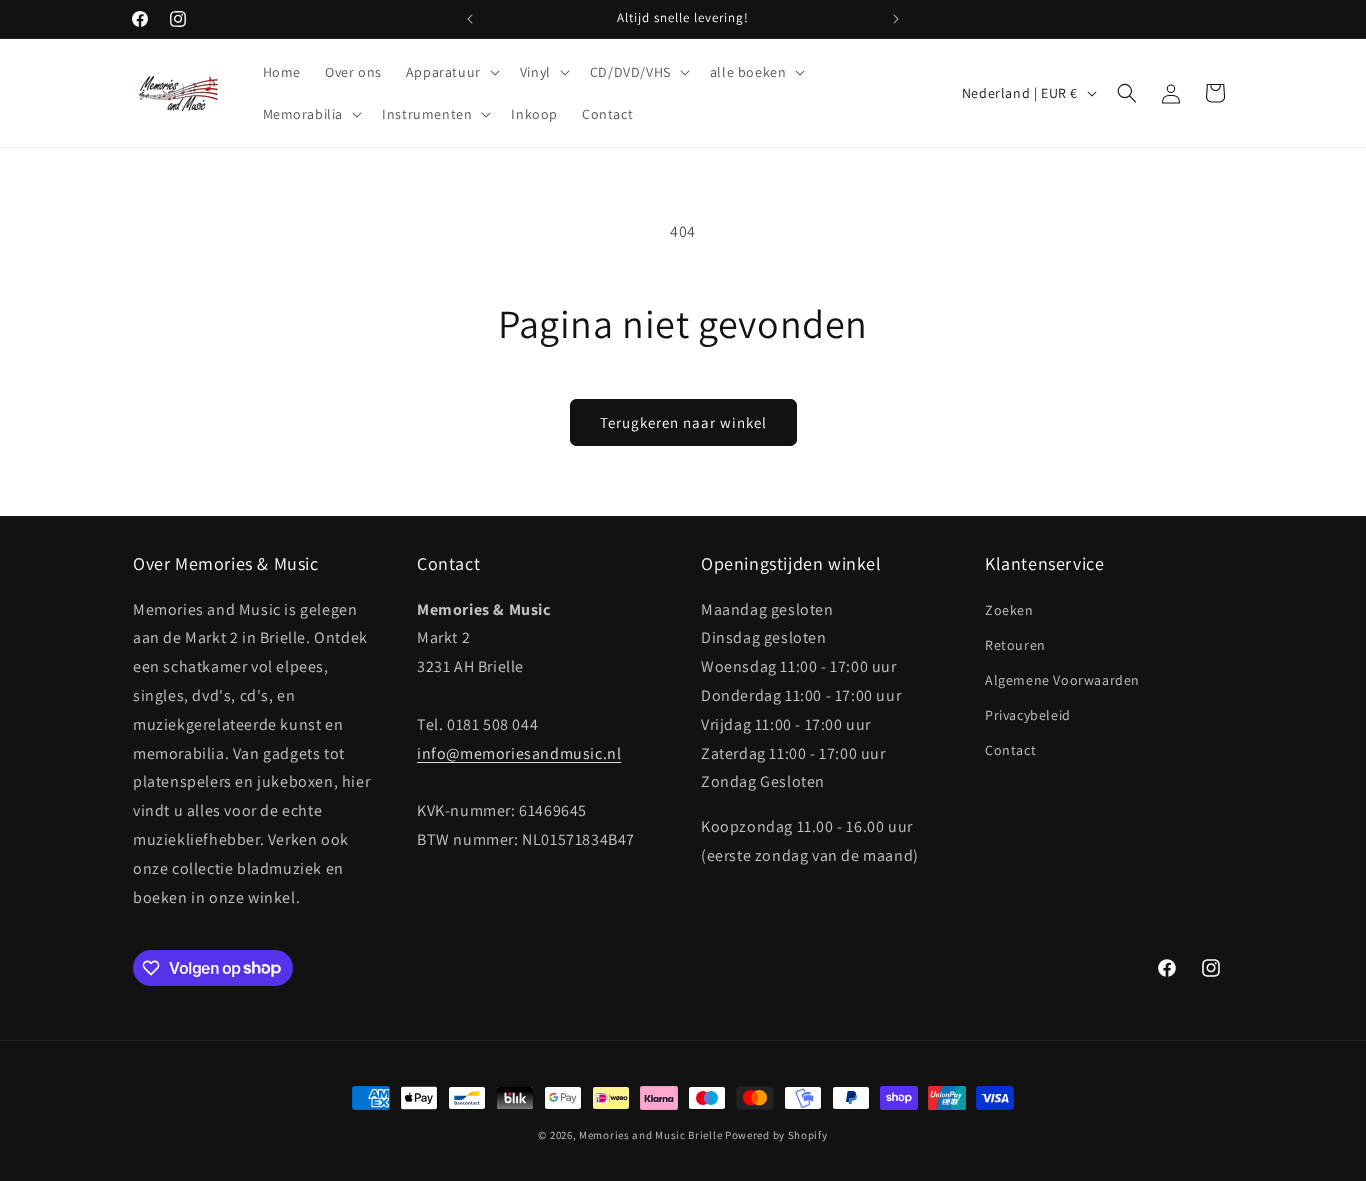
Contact (1010, 750)
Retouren (1015, 645)
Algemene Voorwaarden (1062, 680)
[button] (451, 72)
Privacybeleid (1028, 715)
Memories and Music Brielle (650, 1135)
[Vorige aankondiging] (470, 19)
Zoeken (1009, 610)
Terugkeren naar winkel (683, 422)
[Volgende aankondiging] (896, 19)
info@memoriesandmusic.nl (519, 753)
